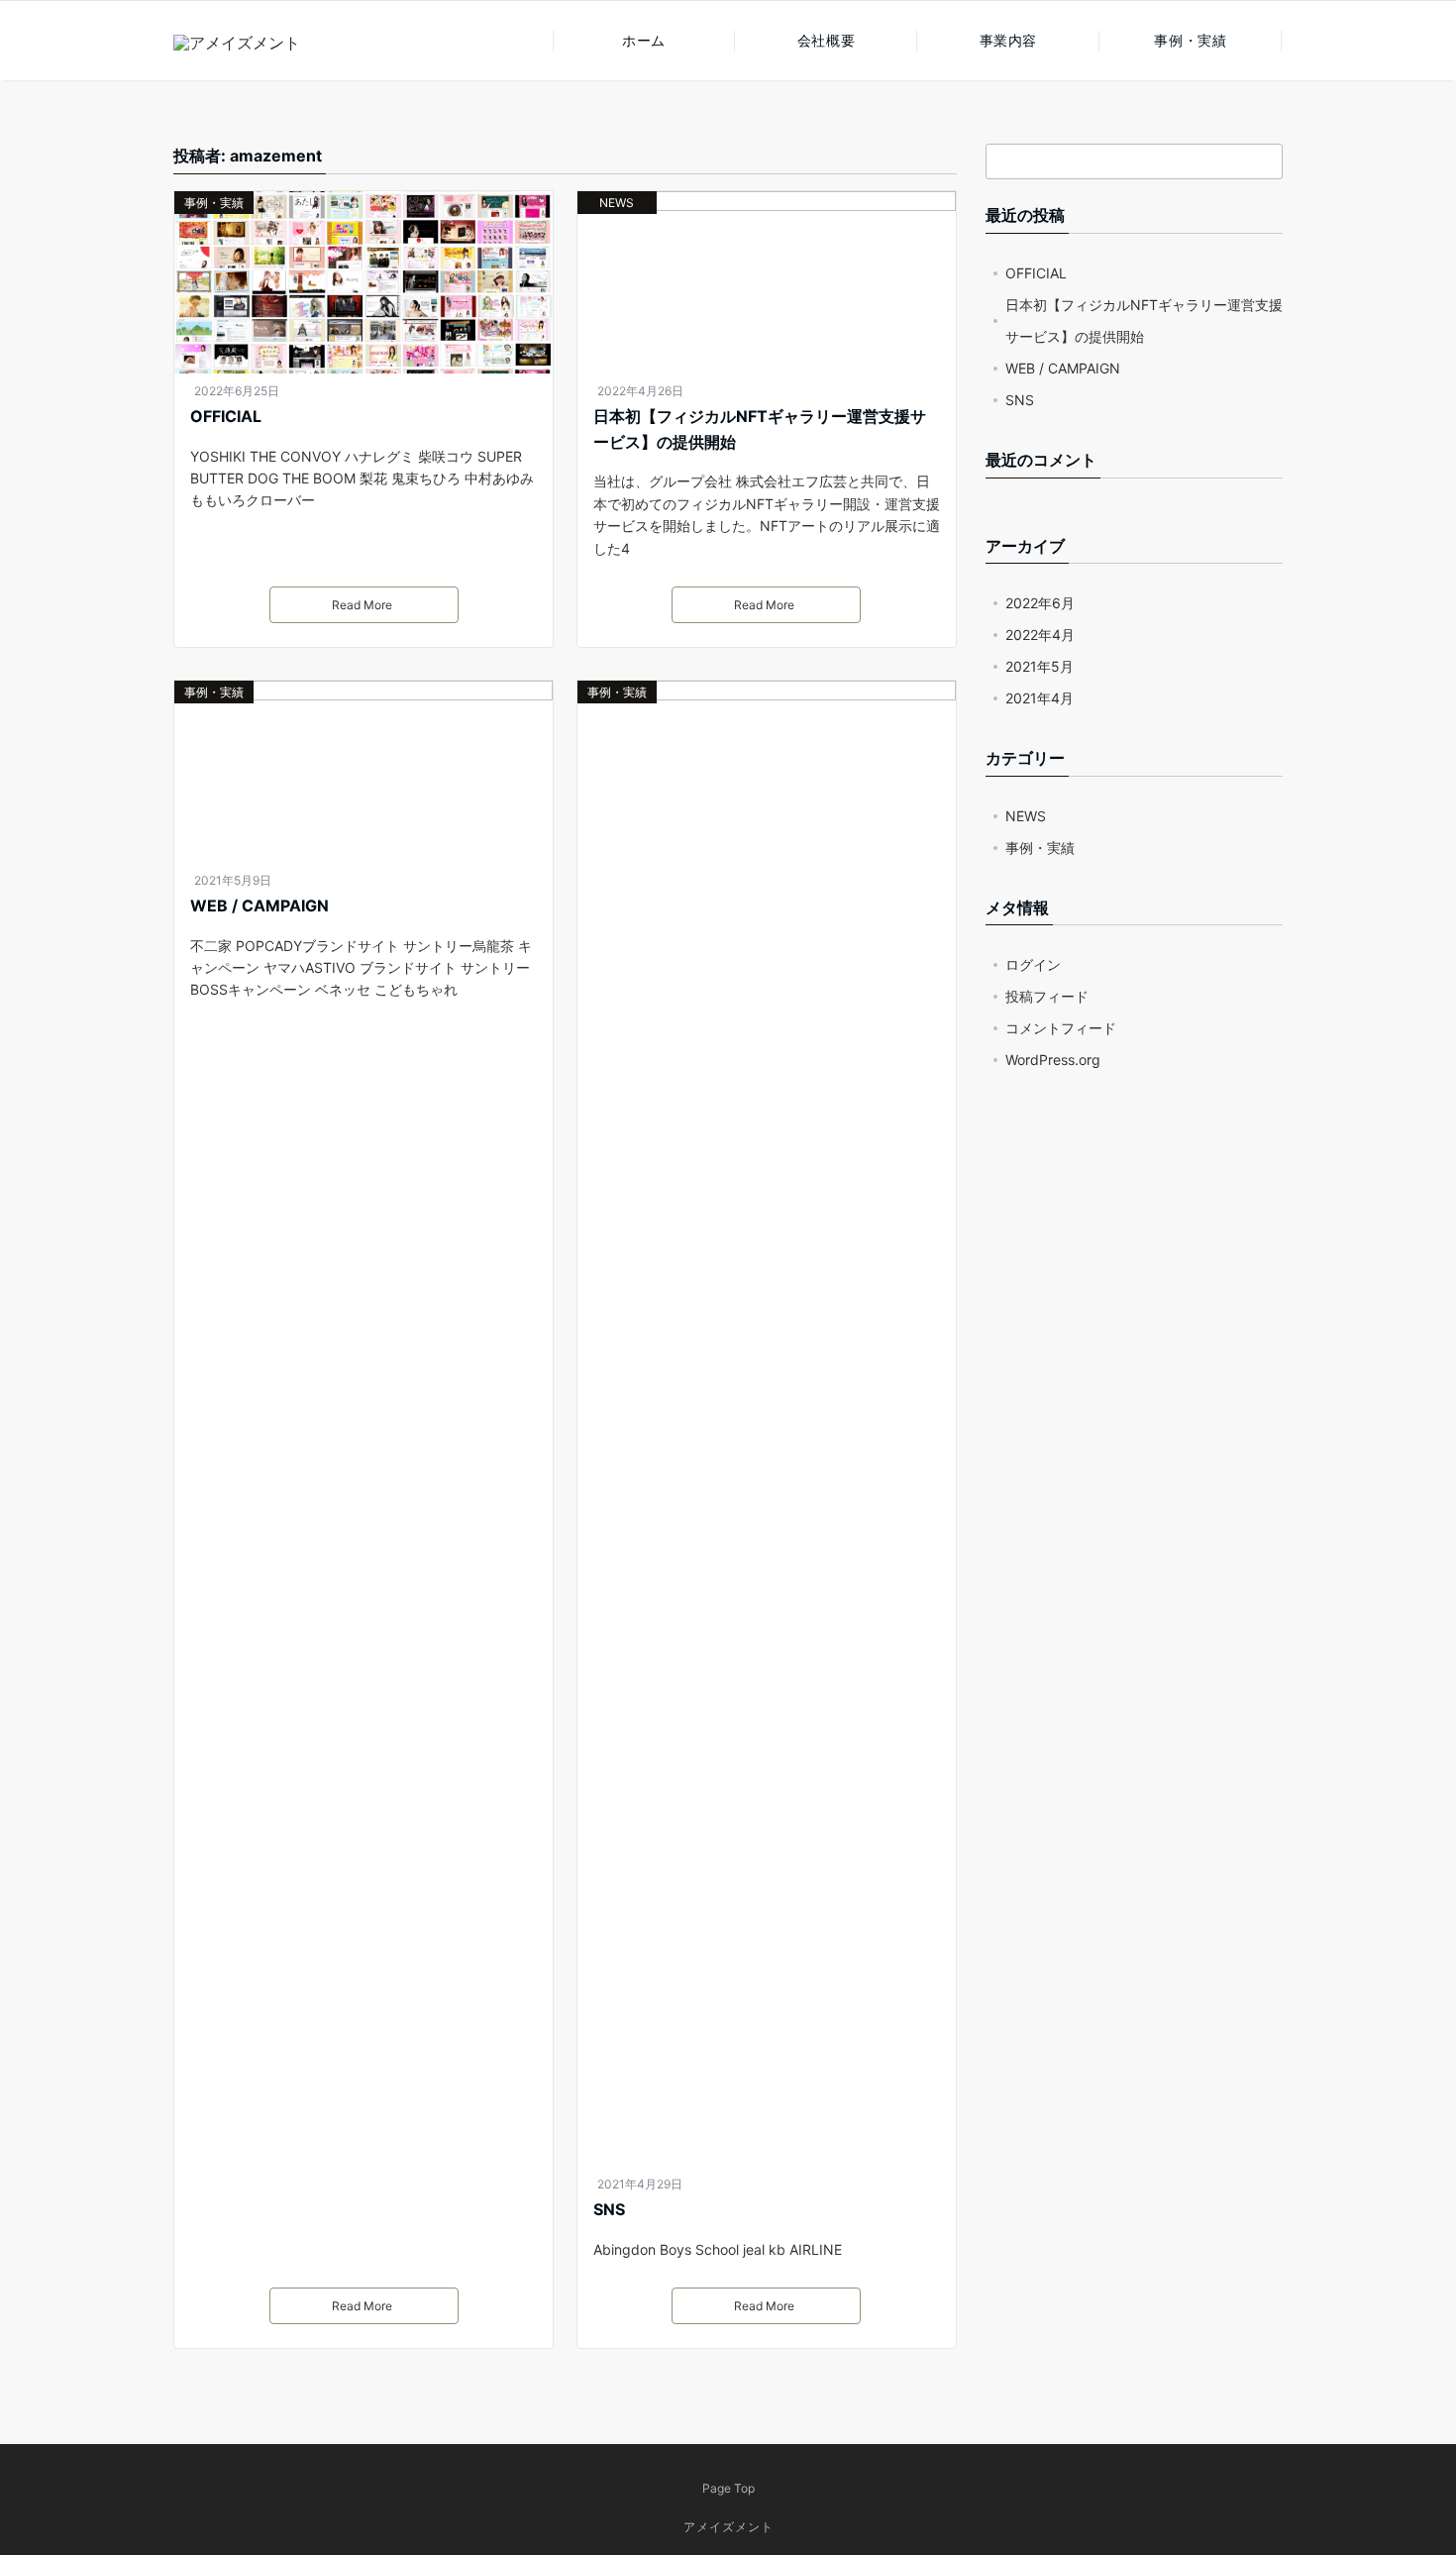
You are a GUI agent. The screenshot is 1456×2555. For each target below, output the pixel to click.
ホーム (644, 40)
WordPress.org (1053, 1060)
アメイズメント (728, 2527)
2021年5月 (1040, 666)
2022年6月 (1040, 603)
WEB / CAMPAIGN (260, 905)
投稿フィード (1047, 996)
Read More (362, 605)
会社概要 (826, 40)
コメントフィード (1061, 1028)
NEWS (617, 203)
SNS (609, 2209)
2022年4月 (1040, 635)
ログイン (1033, 964)
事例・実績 (1190, 40)
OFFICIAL (226, 416)
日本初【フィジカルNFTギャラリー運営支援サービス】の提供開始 (760, 429)
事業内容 (1008, 40)
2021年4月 (1040, 698)
